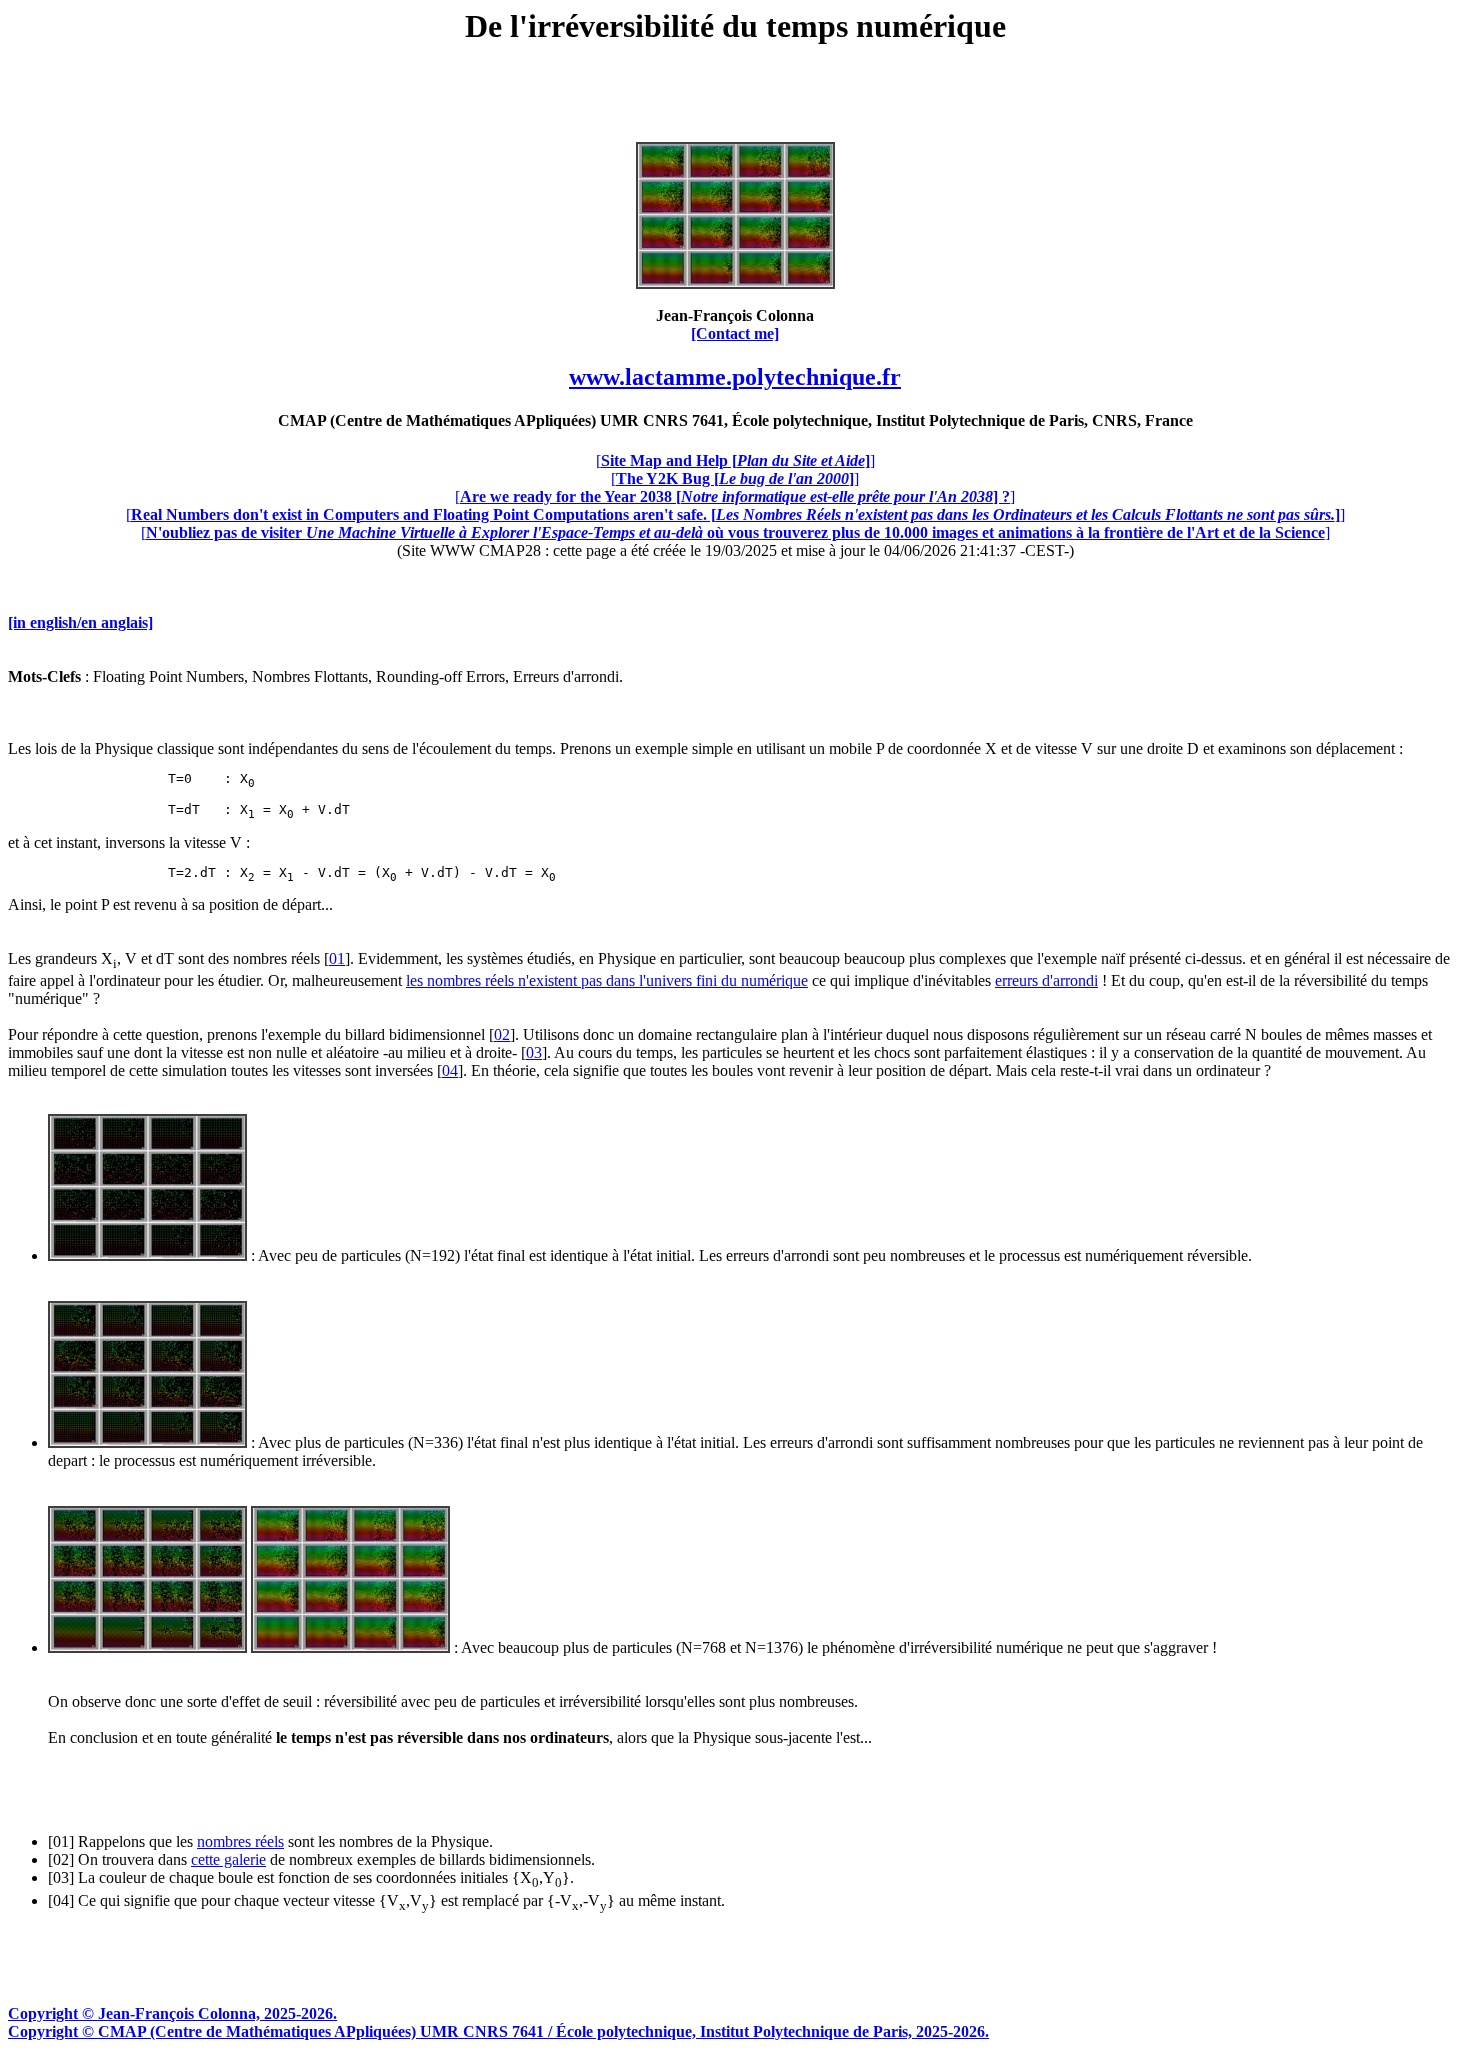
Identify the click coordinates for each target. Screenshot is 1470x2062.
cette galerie (228, 1859)
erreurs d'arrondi (1046, 980)
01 (337, 958)
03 (534, 1052)
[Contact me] (735, 333)
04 (450, 1070)
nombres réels (240, 1841)
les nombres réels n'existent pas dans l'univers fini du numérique (607, 980)
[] (735, 460)
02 (502, 1034)
